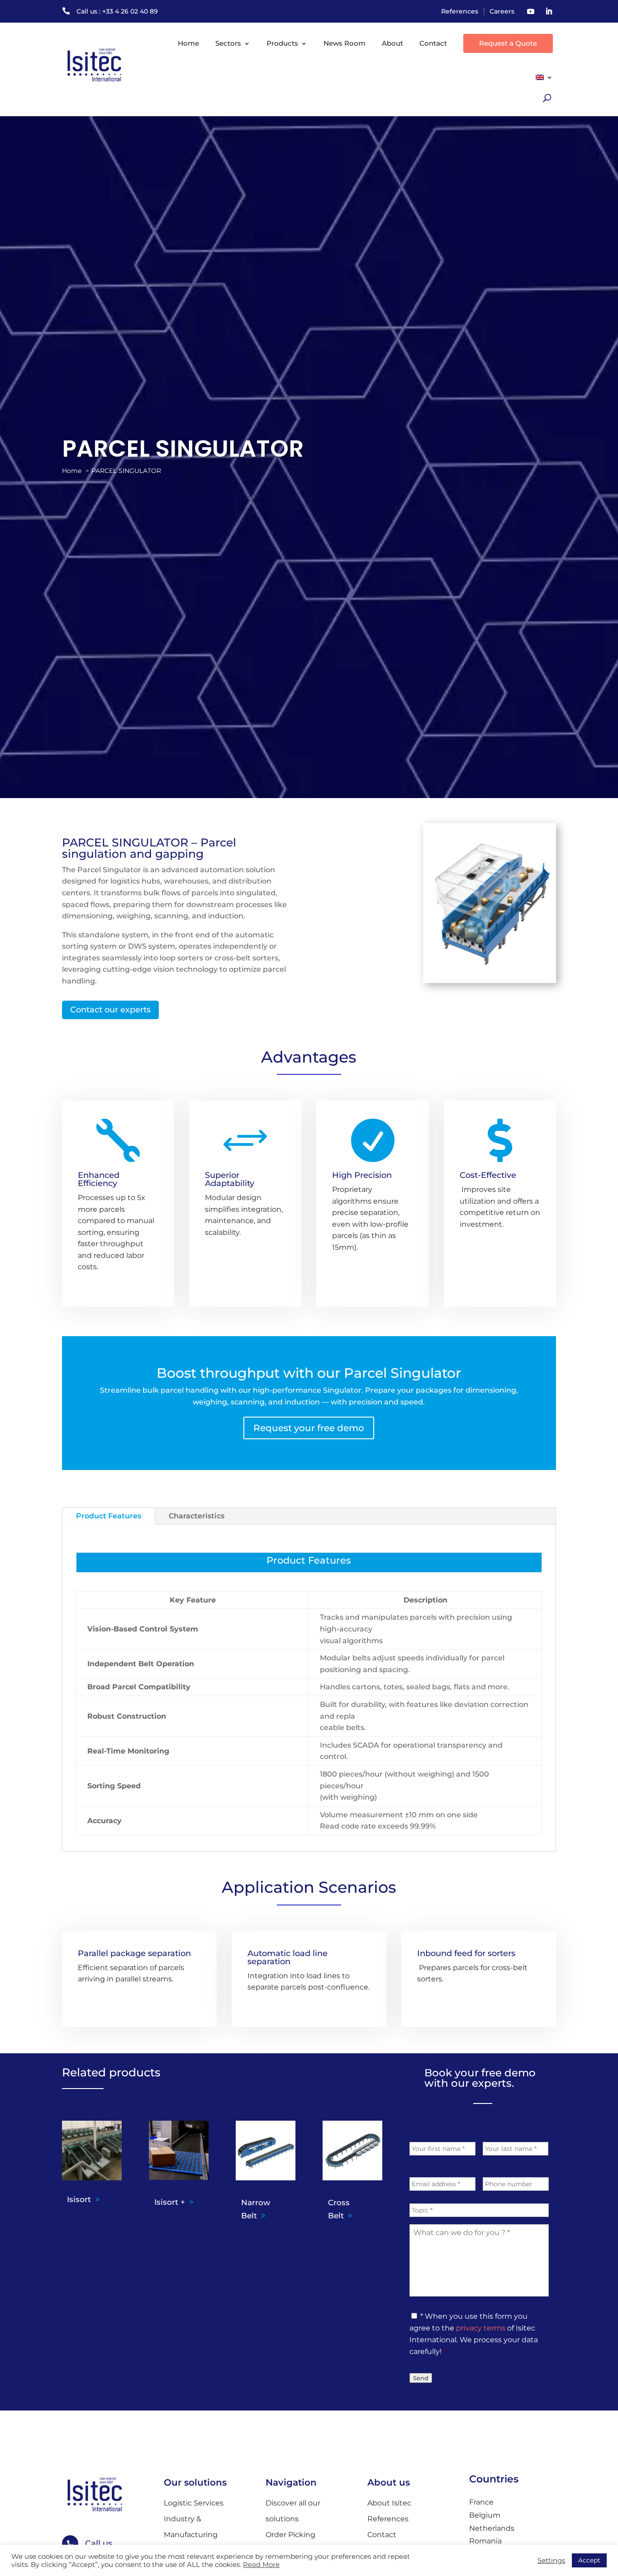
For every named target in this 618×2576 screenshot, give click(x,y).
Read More (261, 2565)
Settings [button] (551, 2561)
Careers (502, 11)
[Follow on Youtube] (531, 11)
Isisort (79, 2199)
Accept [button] (589, 2560)
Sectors (228, 43)
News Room (345, 43)
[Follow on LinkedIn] (549, 11)
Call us (99, 2543)
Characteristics (197, 1516)
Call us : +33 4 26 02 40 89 (117, 11)
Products (282, 43)
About (392, 43)
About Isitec (389, 2503)
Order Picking (290, 2535)
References (460, 11)
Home (188, 43)
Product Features (109, 1516)
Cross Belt (339, 2209)
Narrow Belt (256, 2209)
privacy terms (481, 2328)
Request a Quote (508, 43)
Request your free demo (309, 1428)
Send (421, 2378)
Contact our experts (110, 1010)
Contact (433, 43)
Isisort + (170, 2202)
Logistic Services (194, 2503)
